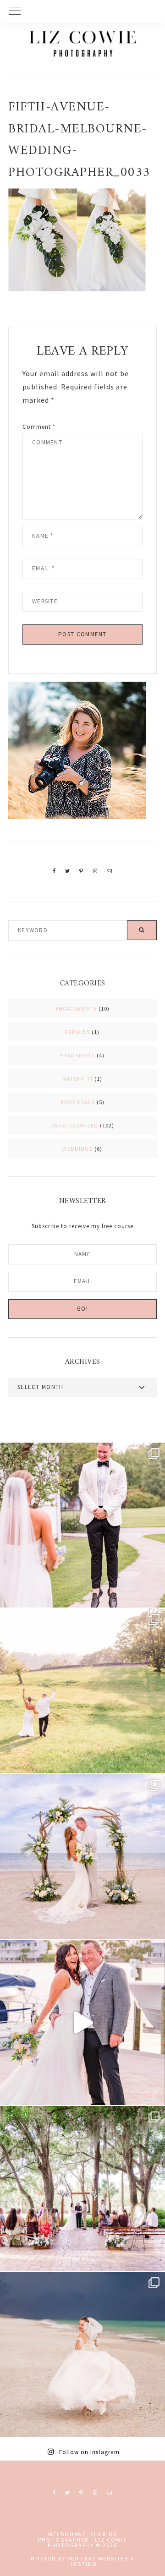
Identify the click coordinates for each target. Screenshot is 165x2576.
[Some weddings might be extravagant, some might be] (82, 1857)
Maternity (78, 1079)
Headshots (78, 1055)
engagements (76, 1009)
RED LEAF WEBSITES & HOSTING (101, 2561)
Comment (39, 427)
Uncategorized (74, 1125)
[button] (82, 11)
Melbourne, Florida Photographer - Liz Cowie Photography (82, 44)
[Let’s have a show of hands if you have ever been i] (82, 2023)
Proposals (78, 1102)
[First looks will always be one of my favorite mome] (82, 1525)
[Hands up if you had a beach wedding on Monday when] (82, 2354)
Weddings (77, 1149)
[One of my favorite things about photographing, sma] (82, 2188)
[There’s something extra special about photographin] (82, 1691)
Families (77, 1032)
